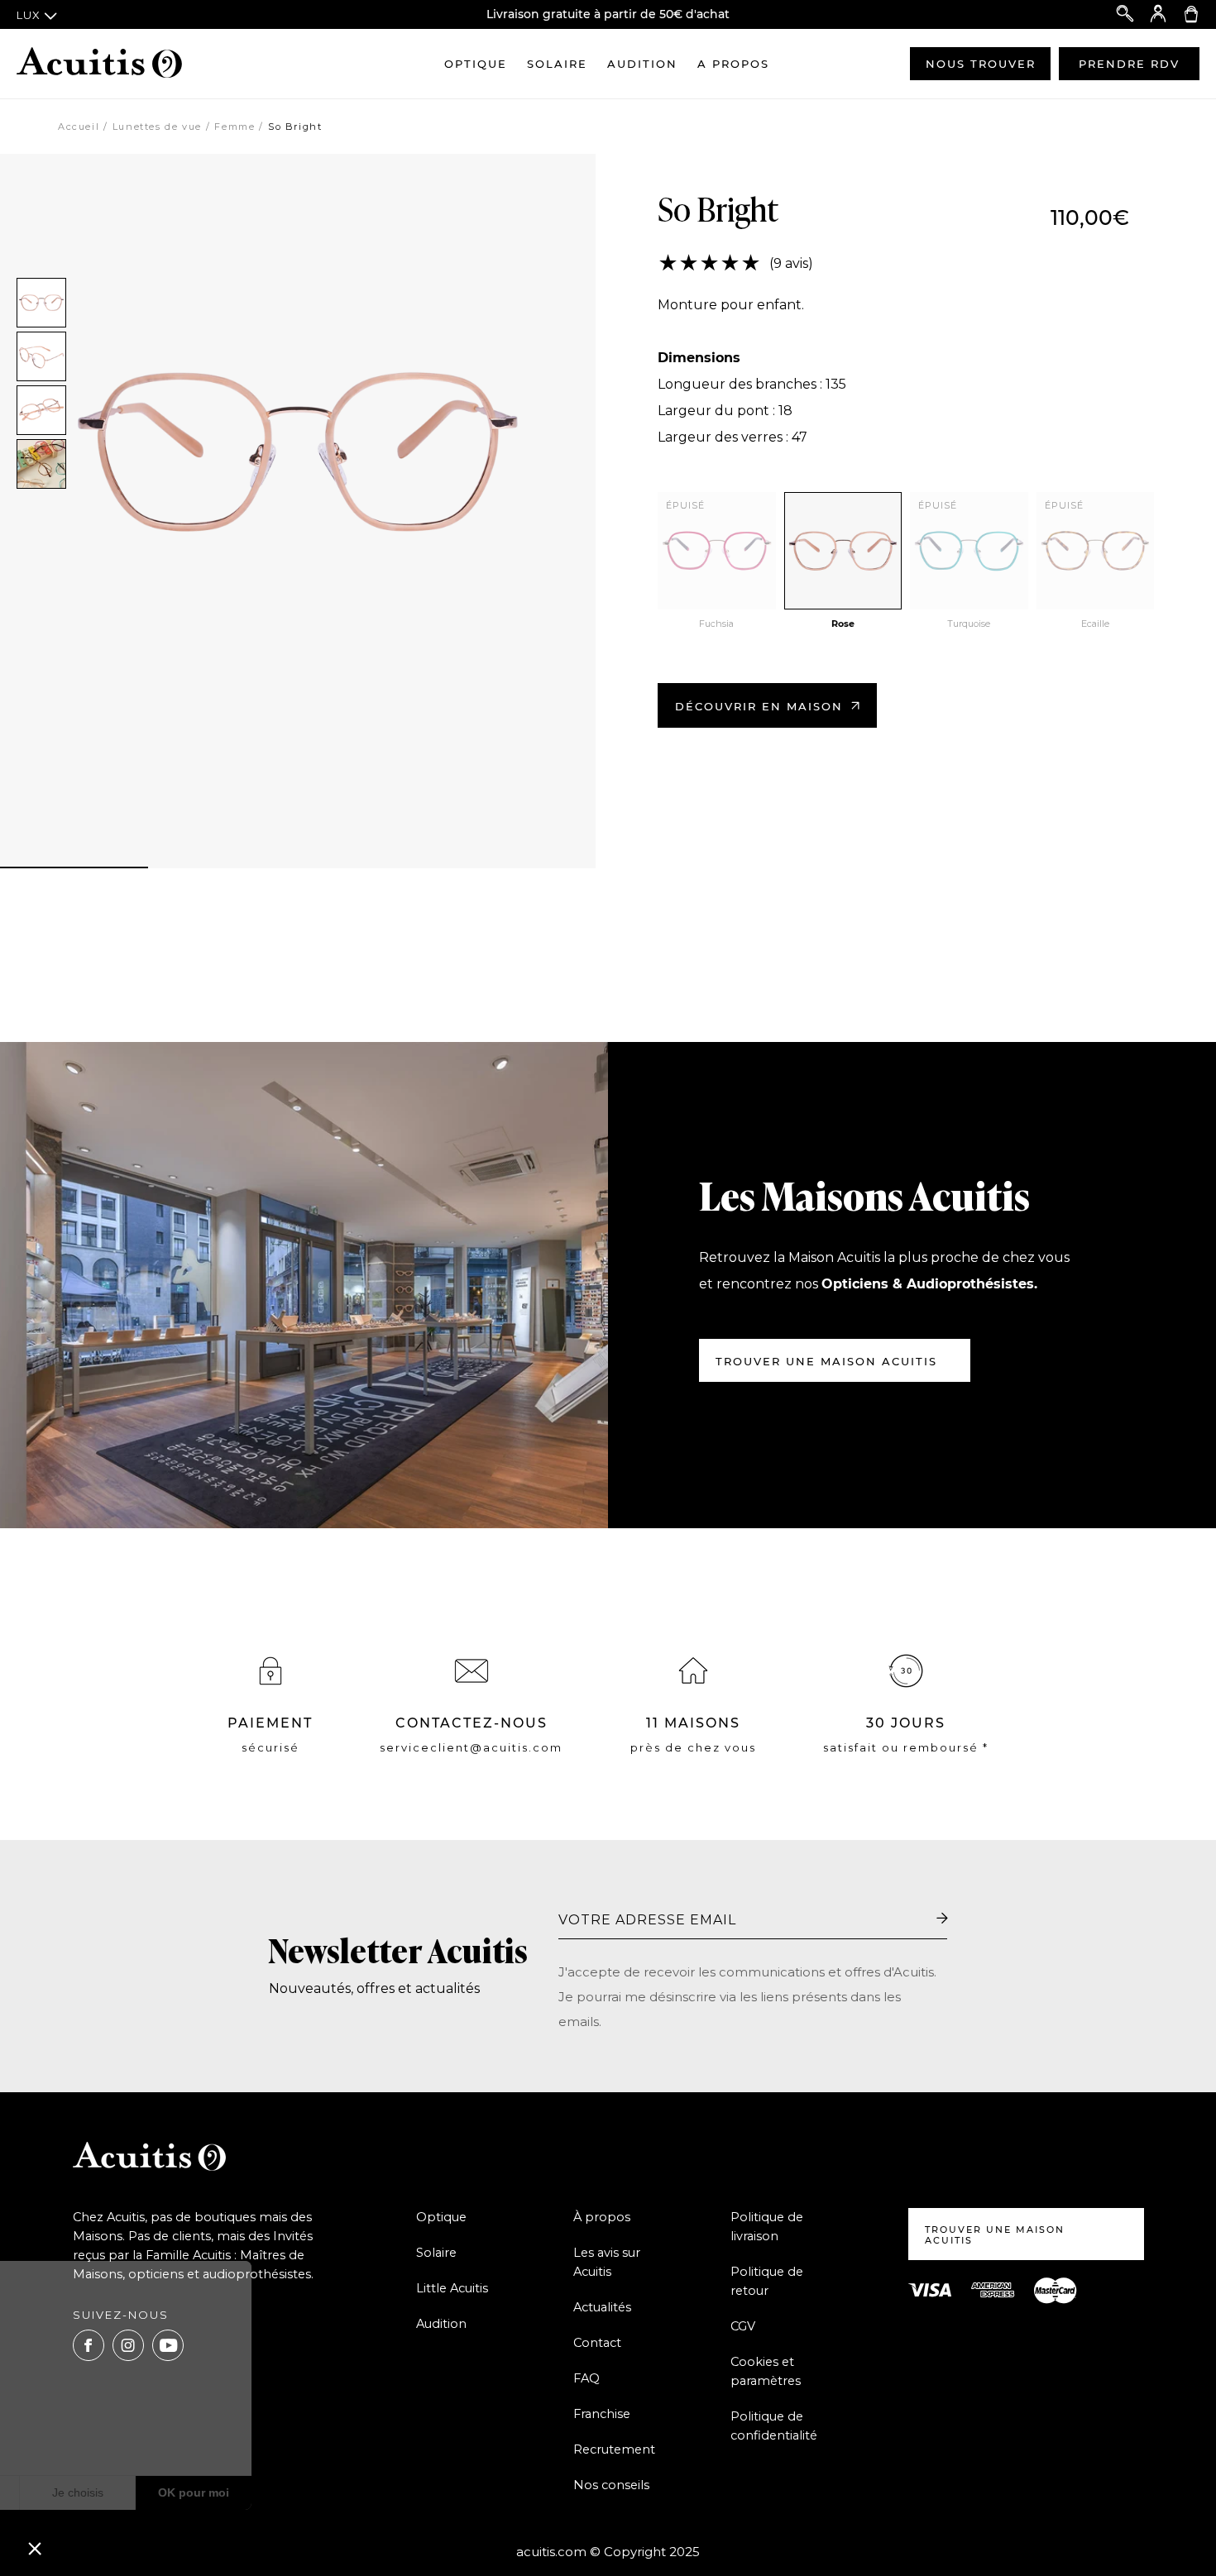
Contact (597, 2343)
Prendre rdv (1129, 64)
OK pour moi (306, 2492)
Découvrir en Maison (759, 706)
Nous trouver (981, 64)
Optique (476, 64)
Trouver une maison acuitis (826, 1361)
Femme (235, 127)
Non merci (74, 2492)
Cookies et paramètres (766, 2371)
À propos (602, 2217)
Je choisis (190, 2492)
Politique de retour (767, 2281)
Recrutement (614, 2449)
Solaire (557, 64)
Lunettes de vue (157, 127)
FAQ (586, 2378)
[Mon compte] (1158, 14)
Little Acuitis (452, 2288)
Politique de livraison (767, 2227)
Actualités (602, 2307)
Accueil (79, 127)
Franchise (602, 2414)
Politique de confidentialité (774, 2426)
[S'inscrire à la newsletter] (942, 1919)
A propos (733, 64)
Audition (642, 64)
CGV (743, 2326)
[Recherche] (1125, 14)
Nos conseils (611, 2485)
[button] (35, 2548)
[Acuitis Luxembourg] (99, 64)
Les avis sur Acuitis (607, 2262)
